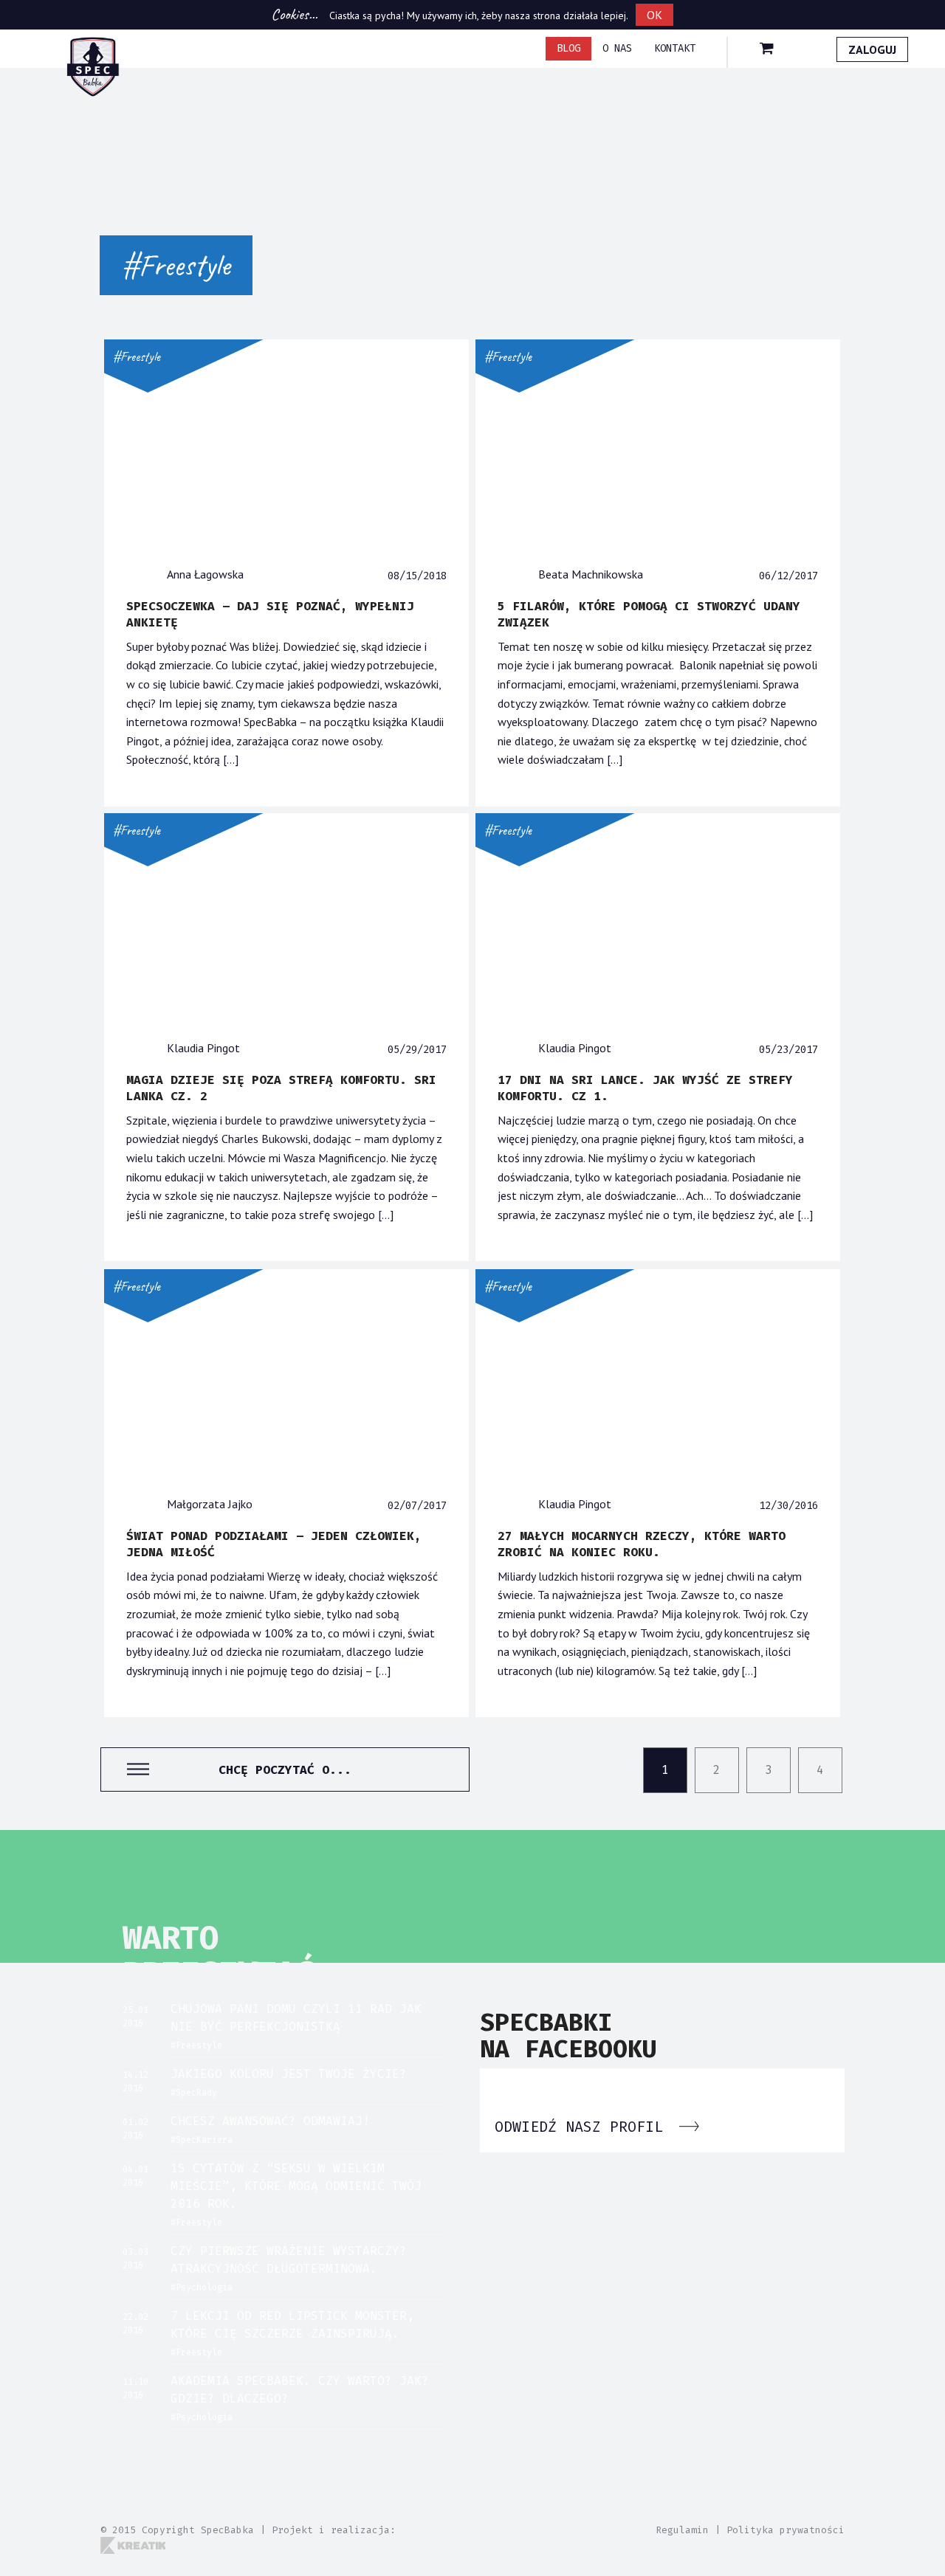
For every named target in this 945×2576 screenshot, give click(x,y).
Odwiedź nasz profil (583, 2127)
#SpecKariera (202, 2140)
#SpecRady (194, 2093)
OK (654, 15)
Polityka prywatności (786, 2530)
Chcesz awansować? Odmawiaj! (270, 2121)
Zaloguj (872, 49)
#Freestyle (137, 356)
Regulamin (682, 2530)
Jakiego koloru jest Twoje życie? (289, 2074)
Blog (568, 48)
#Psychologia (202, 2287)
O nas (617, 48)
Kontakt (675, 48)
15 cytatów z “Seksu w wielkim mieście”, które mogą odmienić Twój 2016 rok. (296, 2186)
